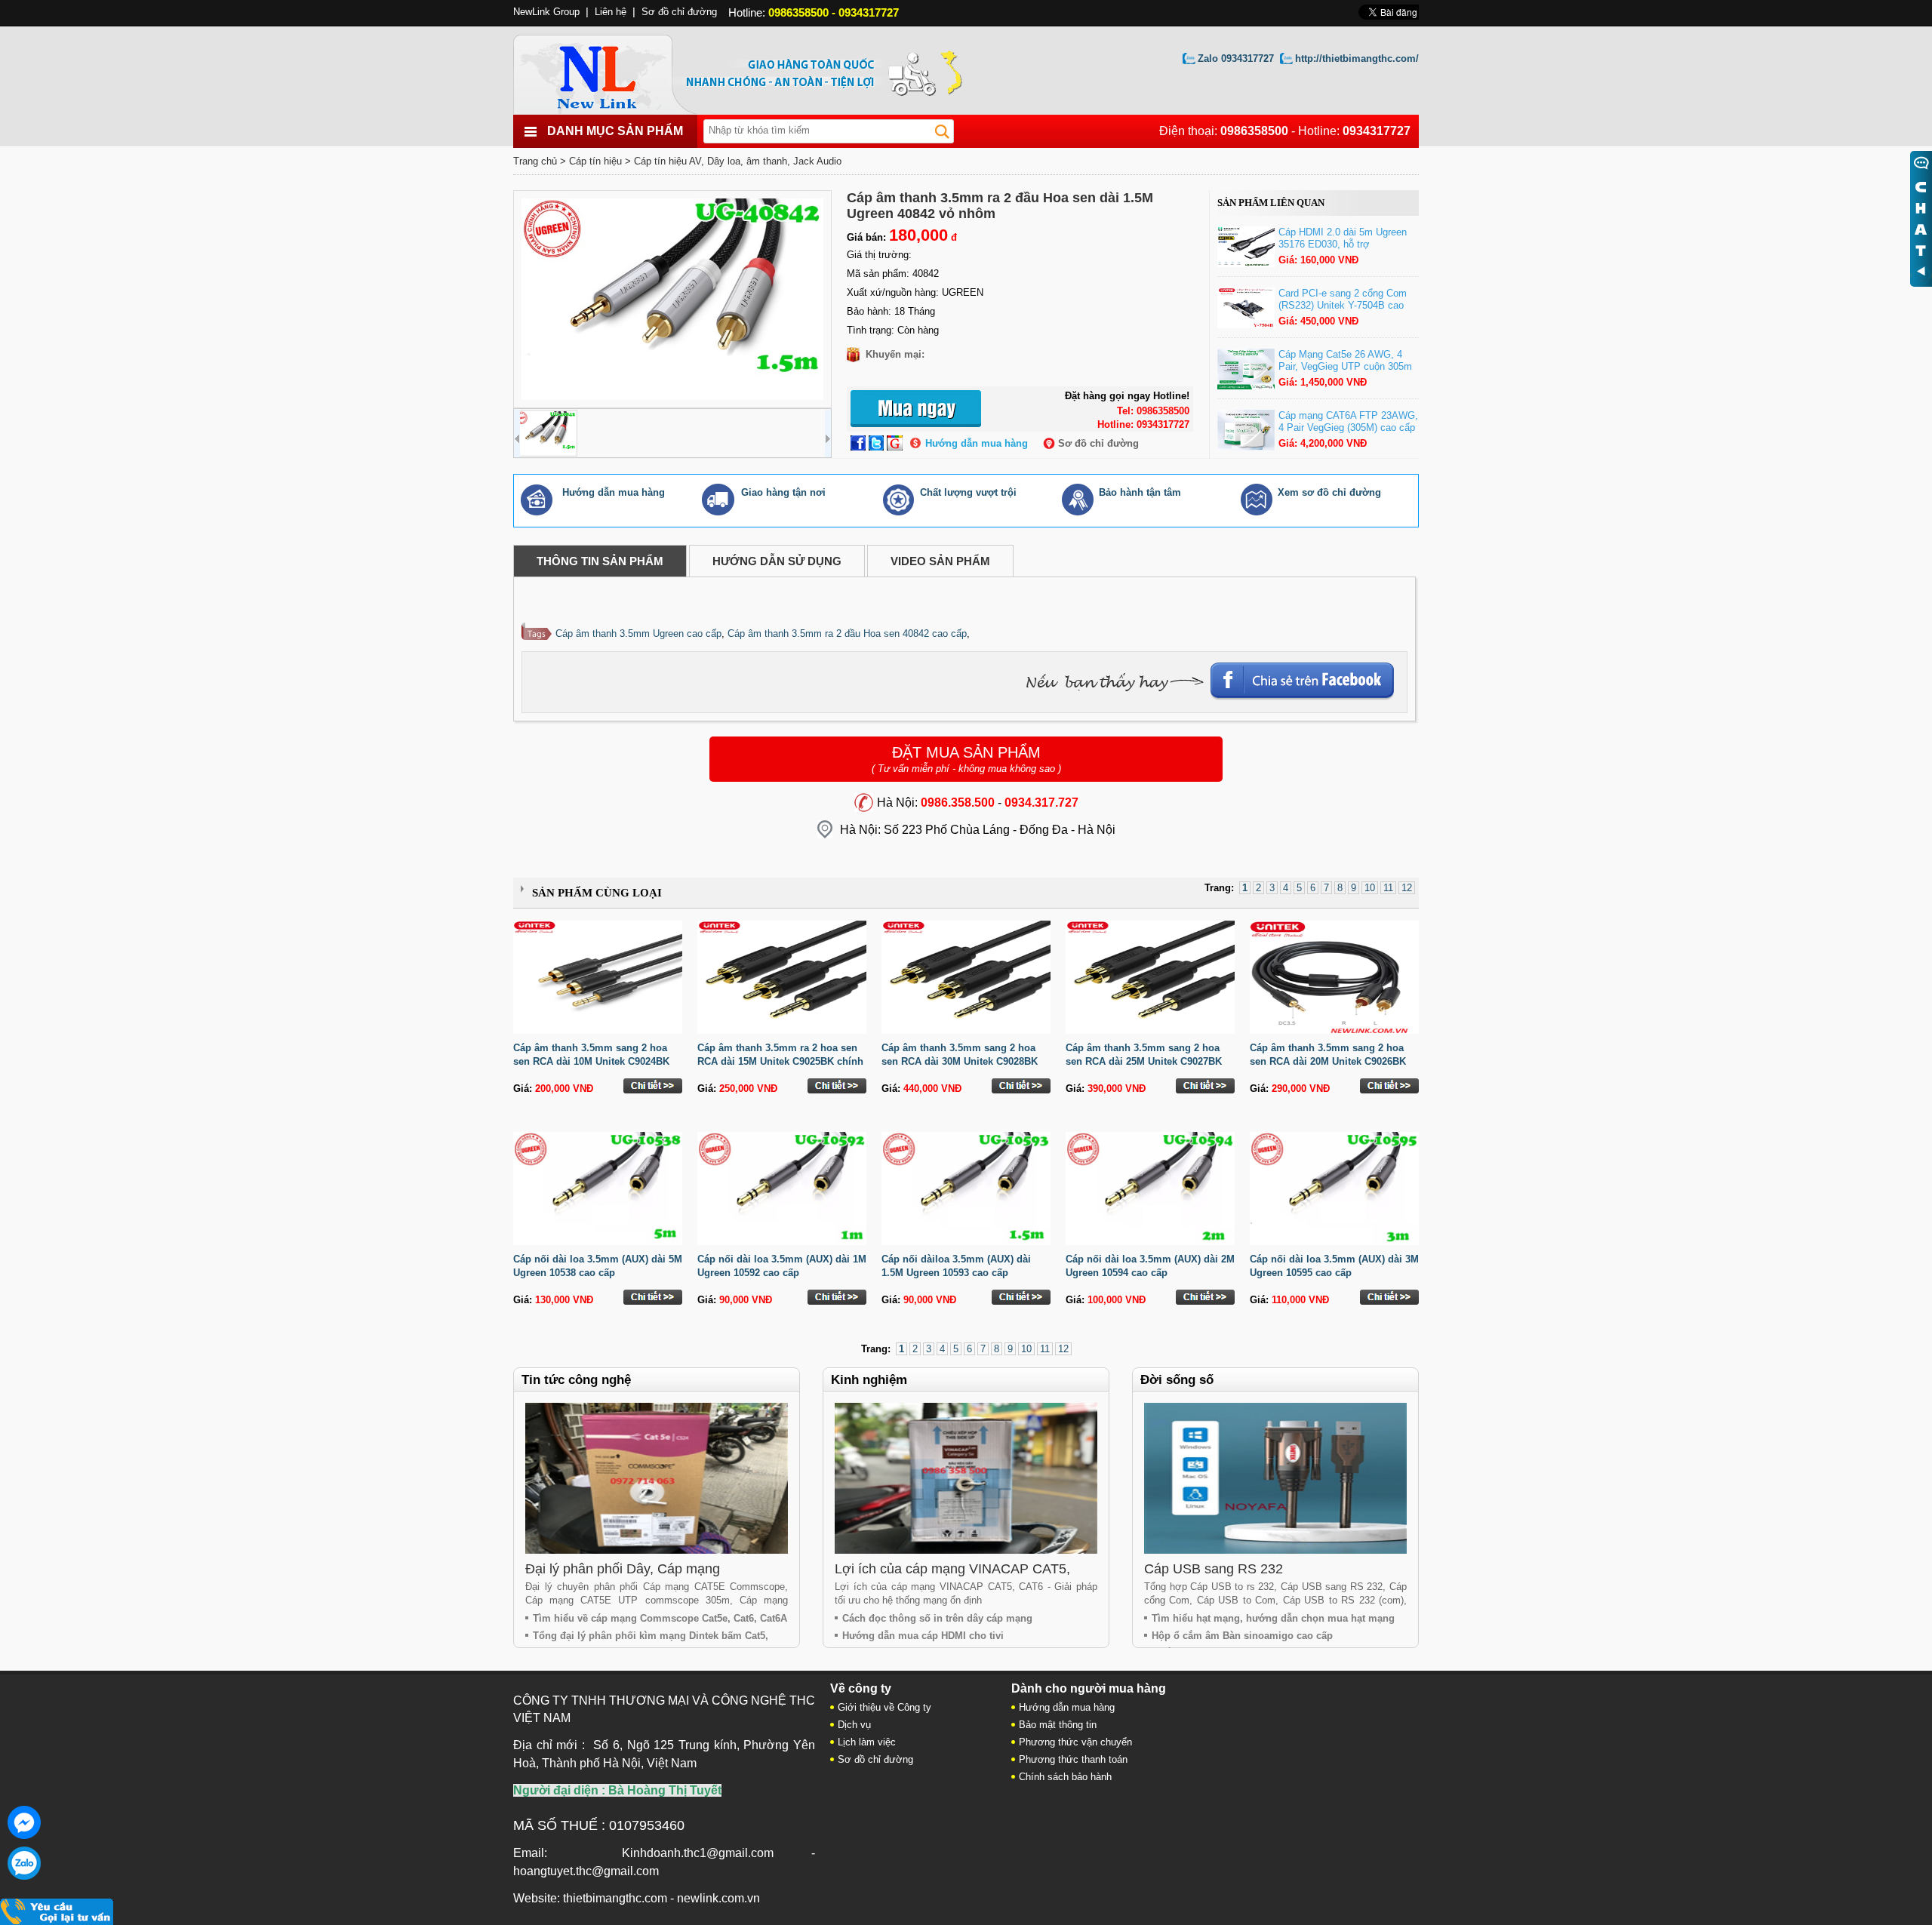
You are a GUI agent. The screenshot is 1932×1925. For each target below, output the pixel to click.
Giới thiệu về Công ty (884, 1707)
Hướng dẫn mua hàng (977, 443)
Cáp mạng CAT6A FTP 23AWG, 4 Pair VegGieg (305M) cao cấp (1348, 421)
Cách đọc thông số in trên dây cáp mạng (937, 1618)
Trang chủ (535, 161)
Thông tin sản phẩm (600, 561)
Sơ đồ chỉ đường (1098, 443)
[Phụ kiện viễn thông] (613, 71)
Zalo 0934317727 (1236, 58)
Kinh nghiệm (869, 1380)
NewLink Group (546, 12)
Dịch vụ (854, 1725)
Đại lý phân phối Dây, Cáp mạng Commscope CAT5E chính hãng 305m (641, 1577)
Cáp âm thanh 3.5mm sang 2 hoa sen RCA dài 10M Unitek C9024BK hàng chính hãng (591, 1061)
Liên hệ (611, 12)
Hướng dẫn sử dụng (777, 561)
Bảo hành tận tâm (1140, 492)
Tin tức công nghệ (576, 1380)
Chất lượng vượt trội (968, 492)
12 (1407, 888)
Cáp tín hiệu (595, 161)
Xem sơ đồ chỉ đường (1329, 492)
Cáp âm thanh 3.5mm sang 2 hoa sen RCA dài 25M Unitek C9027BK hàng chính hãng (1144, 1061)
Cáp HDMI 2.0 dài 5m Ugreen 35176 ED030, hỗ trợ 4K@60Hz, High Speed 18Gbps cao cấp (1347, 250)
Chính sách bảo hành (1065, 1777)
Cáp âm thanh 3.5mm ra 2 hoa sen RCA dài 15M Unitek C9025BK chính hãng (780, 1061)
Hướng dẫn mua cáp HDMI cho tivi (923, 1636)
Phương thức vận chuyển (1075, 1742)
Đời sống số (1177, 1380)
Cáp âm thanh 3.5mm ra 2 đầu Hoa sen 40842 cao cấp (847, 633)
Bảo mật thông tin (1058, 1725)
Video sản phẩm (940, 561)
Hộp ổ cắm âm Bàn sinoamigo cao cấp (1242, 1636)
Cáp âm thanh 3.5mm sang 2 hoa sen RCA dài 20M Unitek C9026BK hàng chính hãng (1328, 1061)
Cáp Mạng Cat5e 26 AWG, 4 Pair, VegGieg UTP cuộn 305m (1345, 360)
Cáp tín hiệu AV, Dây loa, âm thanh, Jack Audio (738, 161)
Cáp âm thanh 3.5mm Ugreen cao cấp (638, 633)
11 (1388, 888)
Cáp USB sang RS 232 (1214, 1569)
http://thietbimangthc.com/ (1357, 58)
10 (1370, 888)
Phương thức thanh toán (1073, 1759)
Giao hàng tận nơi (783, 492)
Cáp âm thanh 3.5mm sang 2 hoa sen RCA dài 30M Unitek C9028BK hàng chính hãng (960, 1061)
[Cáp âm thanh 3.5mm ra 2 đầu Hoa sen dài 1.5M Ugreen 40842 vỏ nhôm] (672, 299)
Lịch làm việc (867, 1742)
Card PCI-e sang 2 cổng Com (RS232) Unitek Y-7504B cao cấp (1343, 305)
